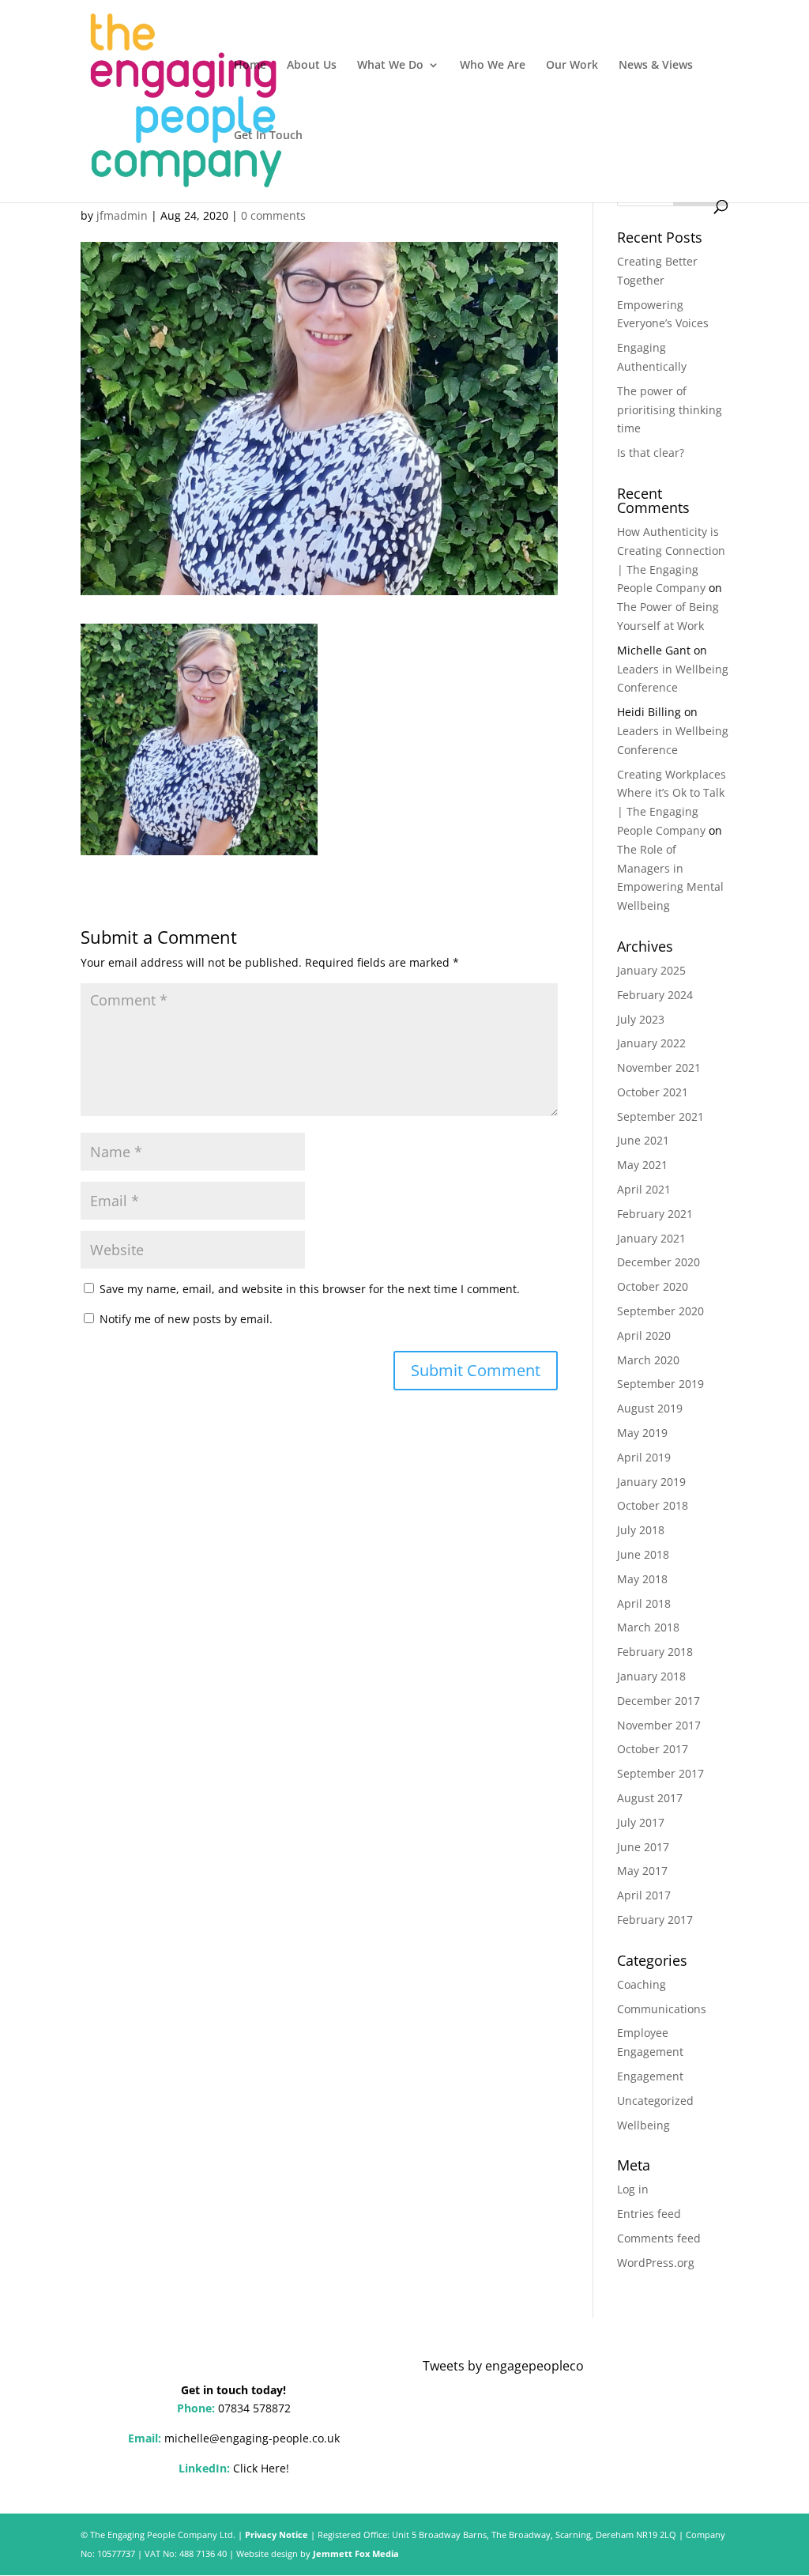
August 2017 (650, 1798)
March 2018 (648, 1627)
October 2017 (653, 1749)
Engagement (650, 2076)
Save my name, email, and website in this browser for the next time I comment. (310, 1289)
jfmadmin (122, 215)
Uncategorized (655, 2101)
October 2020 (653, 1286)
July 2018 (641, 1530)
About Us (312, 66)
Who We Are (493, 66)
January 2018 (651, 1676)
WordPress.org (656, 2263)
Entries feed (649, 2214)
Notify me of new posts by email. (186, 1319)
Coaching (642, 1984)
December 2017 (658, 1701)
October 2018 (653, 1505)
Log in (633, 2189)
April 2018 (644, 1603)
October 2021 (653, 1092)
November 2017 (659, 1725)
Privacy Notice (277, 2535)
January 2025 (651, 970)
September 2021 (660, 1116)
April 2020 (644, 1335)
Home (250, 66)
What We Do (390, 66)
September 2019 (660, 1384)
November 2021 (659, 1067)
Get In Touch (268, 136)
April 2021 (644, 1189)
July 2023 (641, 1019)
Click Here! (261, 2468)
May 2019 (642, 1433)
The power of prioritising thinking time (670, 410)
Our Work (572, 66)
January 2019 (651, 1482)
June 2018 (643, 1554)
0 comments (273, 215)
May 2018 (642, 1579)
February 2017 (655, 1920)
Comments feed (659, 2238)
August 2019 (650, 1408)
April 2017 (644, 1895)
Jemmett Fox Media (356, 2553)
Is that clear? (651, 453)
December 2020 (658, 1262)
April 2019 (644, 1457)
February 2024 (655, 995)
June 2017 (643, 1847)
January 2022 (651, 1043)
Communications (662, 2009)
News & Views (656, 66)
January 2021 (651, 1238)
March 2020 (648, 1360)
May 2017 (642, 1871)
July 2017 (641, 1822)
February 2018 (655, 1652)
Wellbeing (643, 2125)
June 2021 (643, 1140)
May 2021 (642, 1165)
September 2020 (660, 1311)
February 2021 (655, 1214)
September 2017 (660, 1773)
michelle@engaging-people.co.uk (252, 2438)
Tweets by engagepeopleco (503, 2366)
